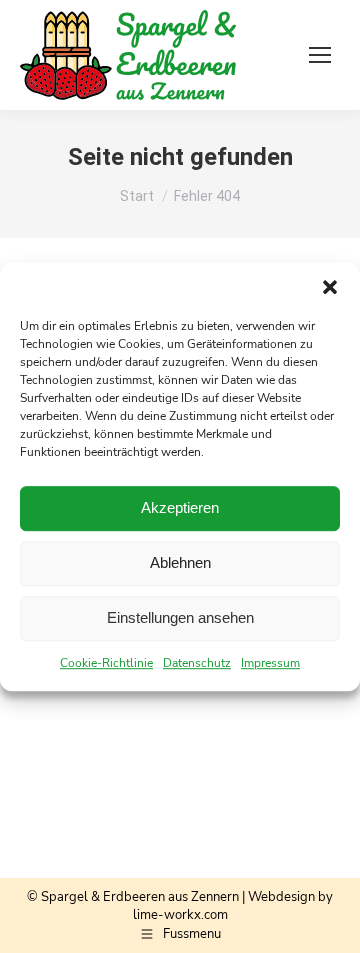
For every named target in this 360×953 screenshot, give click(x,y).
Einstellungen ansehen (180, 617)
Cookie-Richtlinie (106, 663)
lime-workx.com (180, 915)
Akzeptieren (180, 507)
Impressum (270, 663)
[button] (330, 287)
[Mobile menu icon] (320, 55)
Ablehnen (180, 562)
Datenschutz (197, 663)
